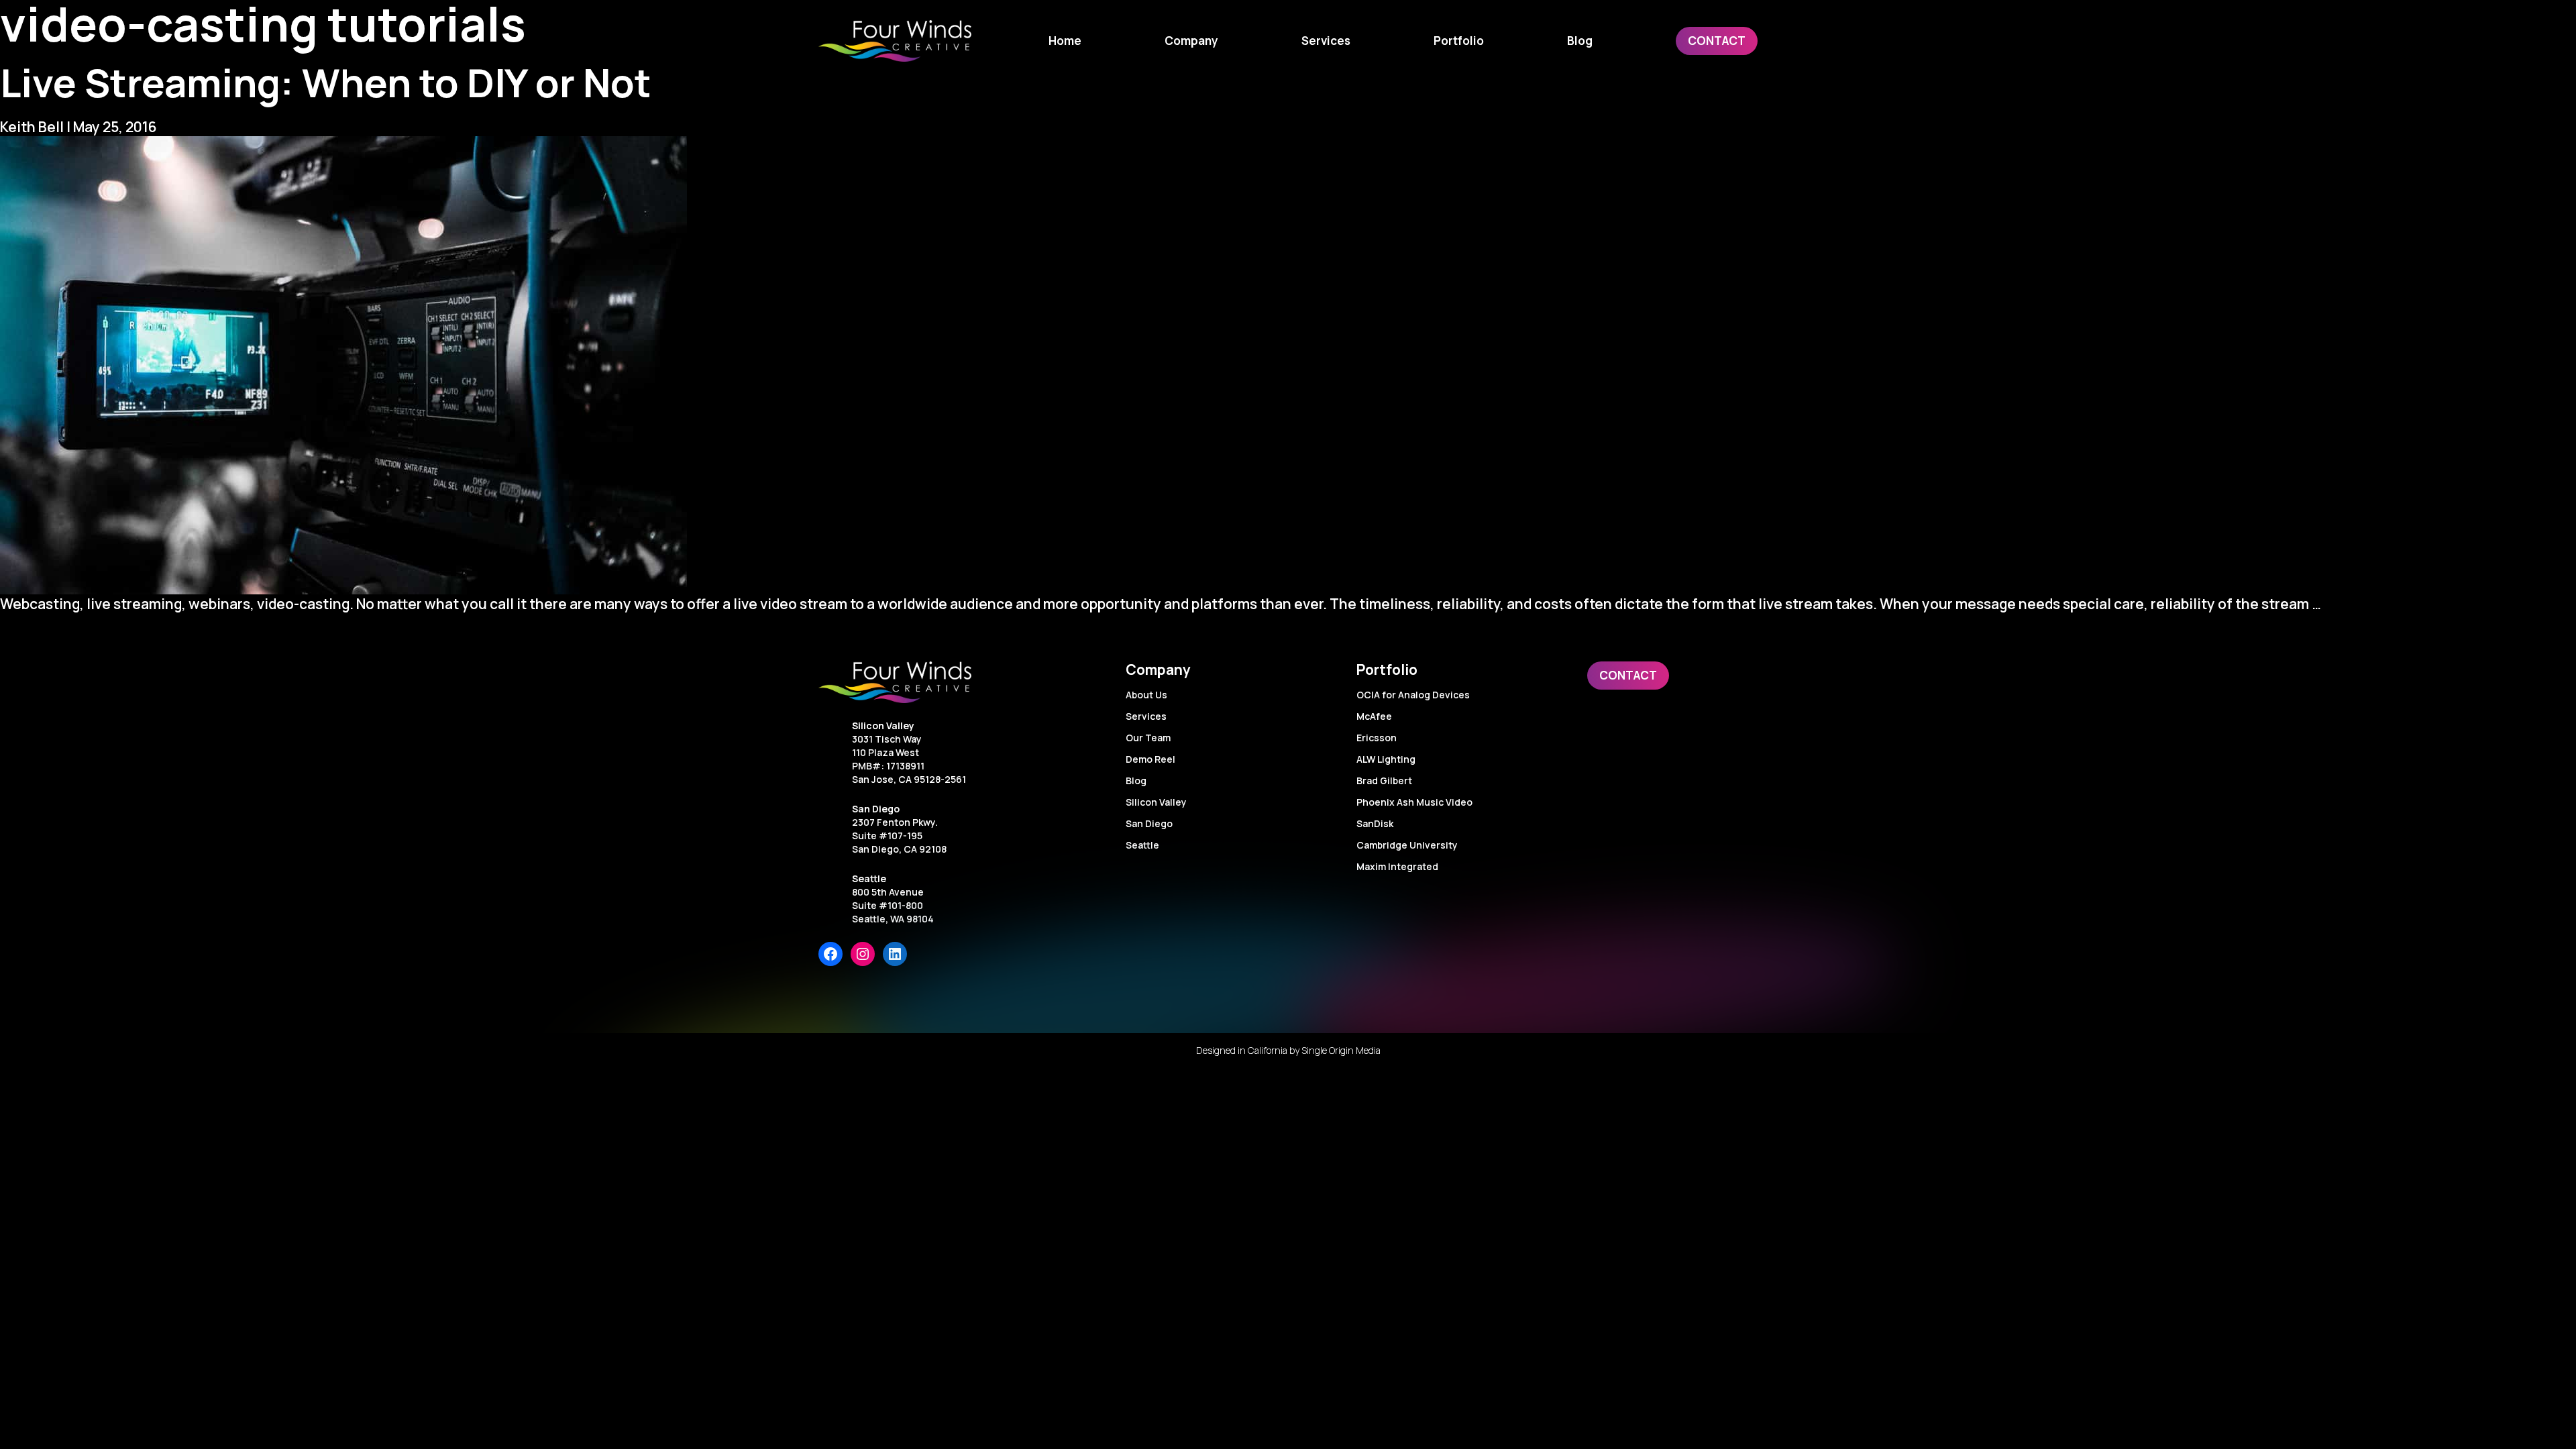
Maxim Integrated (1397, 866)
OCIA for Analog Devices (1413, 695)
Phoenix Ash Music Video (1414, 802)
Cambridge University (1407, 845)
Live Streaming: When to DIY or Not (326, 82)
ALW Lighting (1386, 759)
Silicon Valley (883, 726)
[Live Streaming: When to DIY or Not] (1288, 365)
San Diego (876, 809)
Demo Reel (1150, 759)
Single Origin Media (1341, 1050)
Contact (1628, 675)
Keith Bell (32, 127)
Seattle (869, 878)
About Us (1146, 695)
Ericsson (1377, 738)
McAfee (1374, 716)
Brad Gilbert (1384, 781)
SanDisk (1375, 823)
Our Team (1148, 738)
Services (1146, 716)
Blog (1136, 781)
